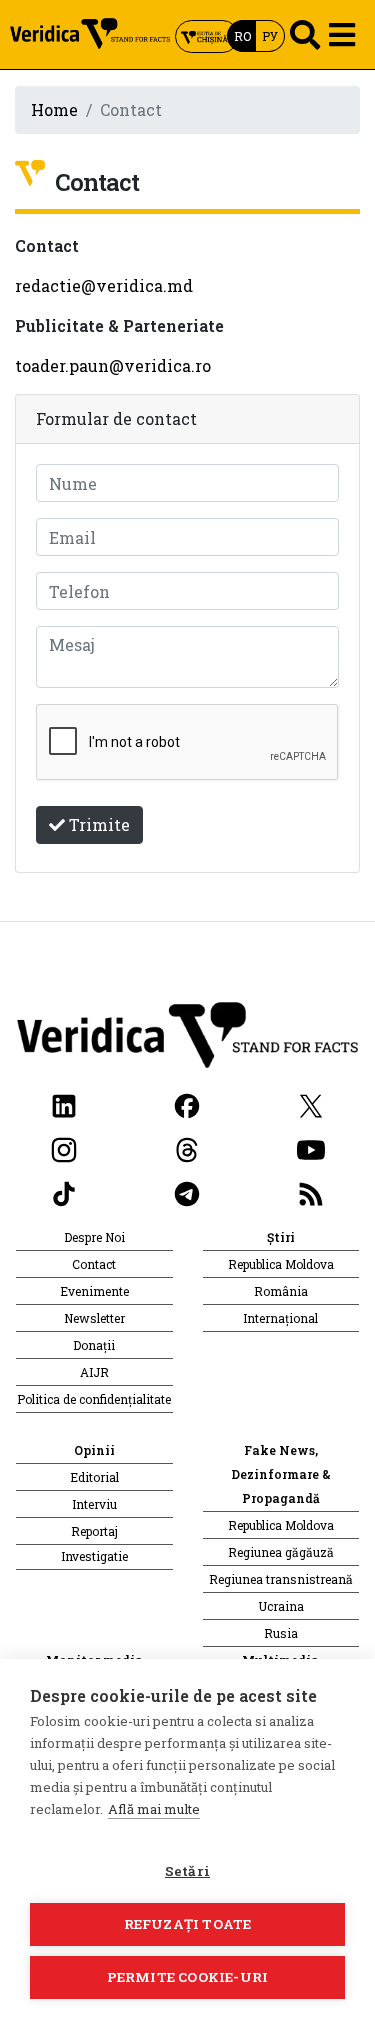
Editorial (94, 1477)
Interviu (94, 1504)
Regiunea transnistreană (281, 1579)
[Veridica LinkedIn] (64, 1103)
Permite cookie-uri (188, 1977)
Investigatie (94, 1556)
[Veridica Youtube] (311, 1147)
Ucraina (281, 1606)
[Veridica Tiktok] (64, 1191)
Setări (187, 1871)
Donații (94, 1345)
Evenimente (94, 1291)
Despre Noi (94, 1237)
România (281, 1291)
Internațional (280, 1318)
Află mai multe (154, 1809)
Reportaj (94, 1531)
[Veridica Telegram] (187, 1191)
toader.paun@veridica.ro (113, 365)
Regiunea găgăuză (281, 1552)
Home (54, 109)
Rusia (281, 1633)
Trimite (97, 824)
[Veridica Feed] (311, 1191)
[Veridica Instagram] (64, 1147)
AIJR (94, 1372)
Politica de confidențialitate (94, 1399)
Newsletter (94, 1318)
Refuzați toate (188, 1924)
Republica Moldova (281, 1264)
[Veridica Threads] (187, 1147)
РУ (270, 36)
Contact (94, 1264)
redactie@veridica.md (104, 285)
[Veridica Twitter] (311, 1103)
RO (242, 36)
